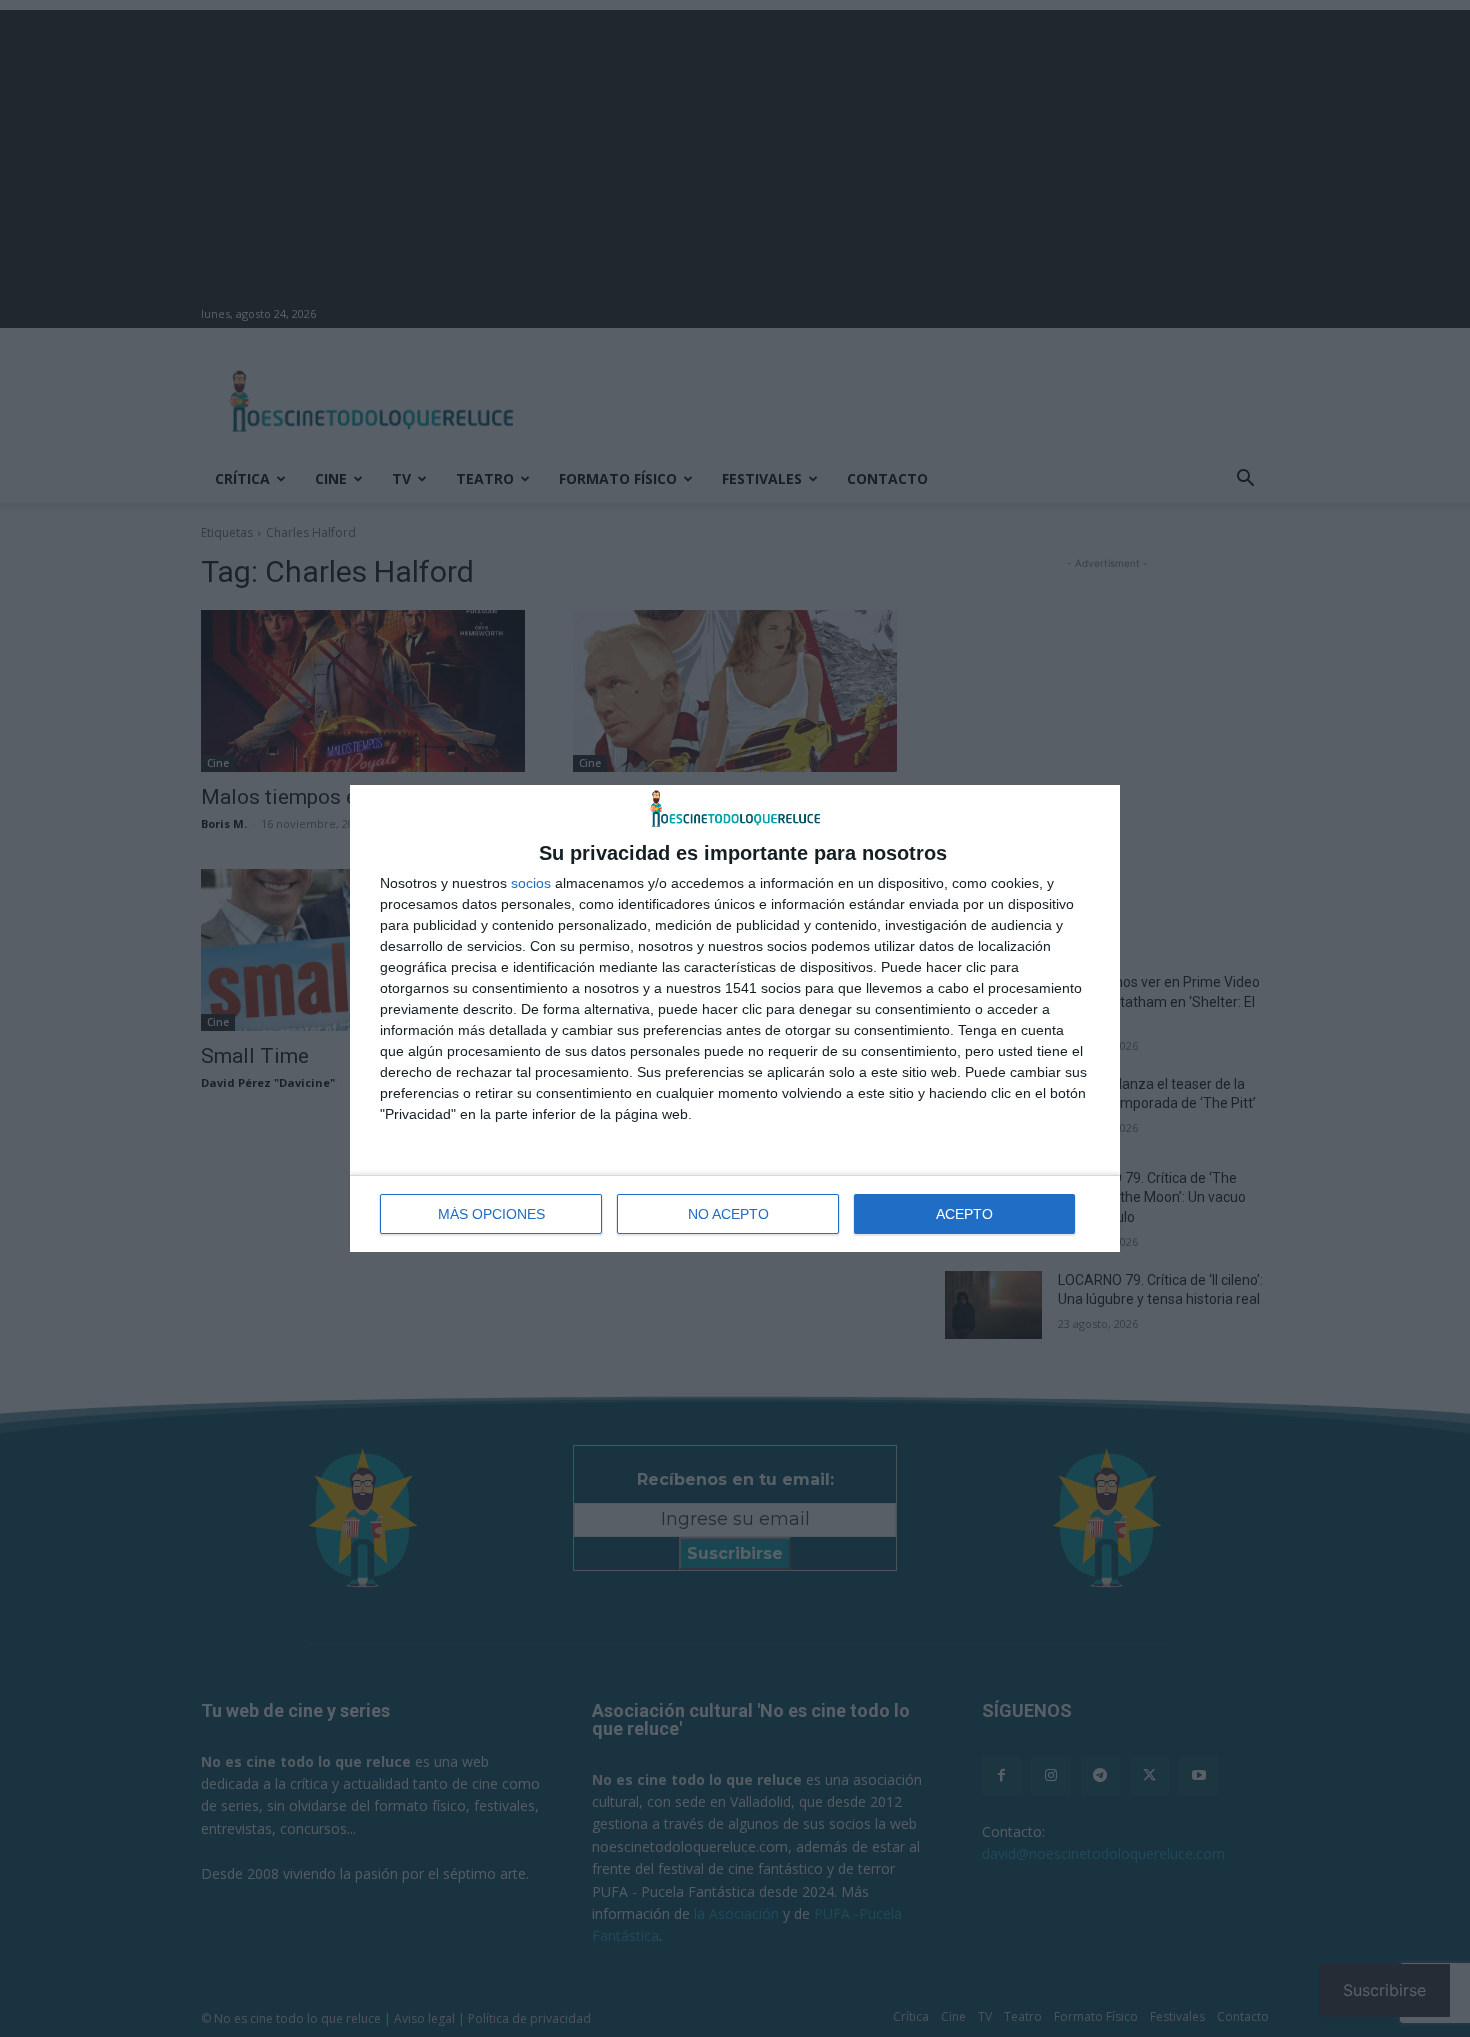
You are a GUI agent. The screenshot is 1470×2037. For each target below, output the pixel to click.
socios (531, 883)
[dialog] (735, 1018)
